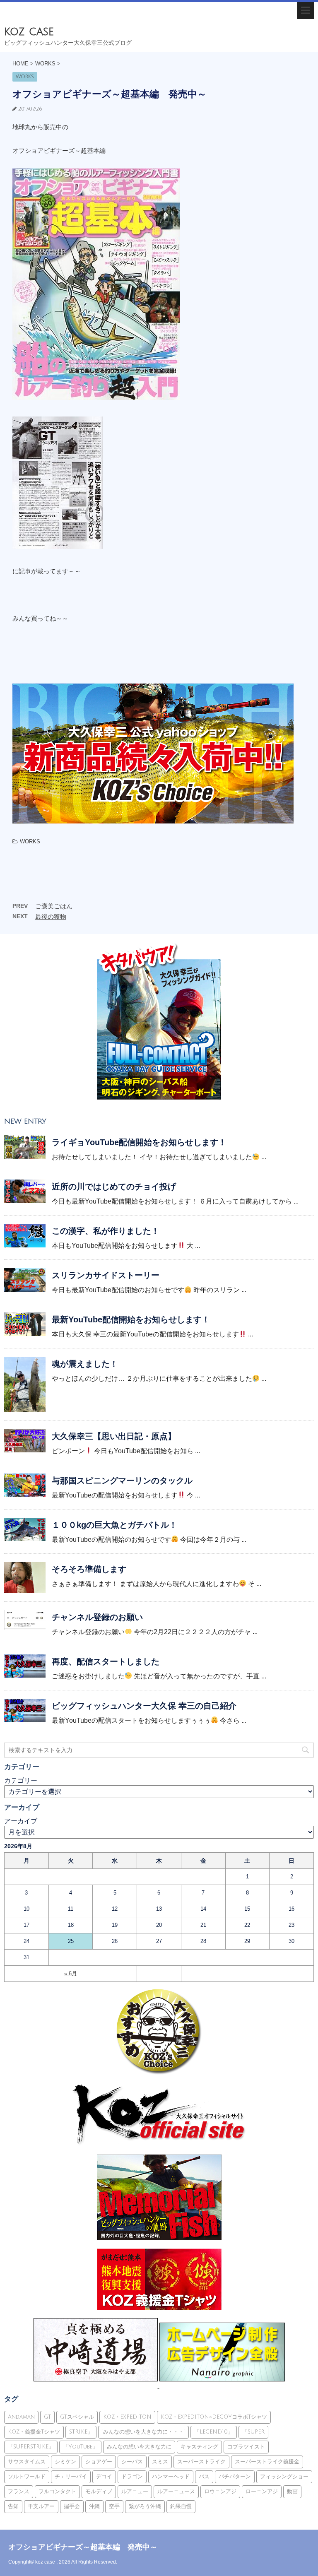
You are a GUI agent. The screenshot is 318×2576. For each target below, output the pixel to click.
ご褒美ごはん (54, 906)
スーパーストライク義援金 (267, 2462)
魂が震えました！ (85, 1364)
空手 (114, 2506)
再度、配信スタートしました (106, 1661)
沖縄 (94, 2506)
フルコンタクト (57, 2492)
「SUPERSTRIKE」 (31, 2447)
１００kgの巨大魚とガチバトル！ (114, 1525)
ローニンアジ (262, 2492)
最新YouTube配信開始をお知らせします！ (131, 1319)
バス (204, 2477)
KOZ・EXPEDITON (127, 2417)
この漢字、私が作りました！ (106, 1231)
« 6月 (71, 1973)
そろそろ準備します (89, 1569)
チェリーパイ (71, 2477)
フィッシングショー (284, 2477)
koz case (29, 32)
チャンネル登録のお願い (97, 1617)
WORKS (30, 841)
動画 (292, 2492)
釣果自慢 (181, 2506)
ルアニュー (135, 2492)
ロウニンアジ (220, 2492)
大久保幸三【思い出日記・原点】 (114, 1436)
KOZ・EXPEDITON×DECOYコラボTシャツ (214, 2417)
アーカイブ (21, 1821)
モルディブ (99, 2492)
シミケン (65, 2462)
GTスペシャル (77, 2417)
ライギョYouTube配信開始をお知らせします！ (139, 1142)
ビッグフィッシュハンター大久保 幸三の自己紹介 (144, 1706)
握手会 (72, 2506)
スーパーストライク (201, 2462)
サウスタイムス (27, 2462)
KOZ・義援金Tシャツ (34, 2432)
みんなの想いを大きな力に (139, 2447)
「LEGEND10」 (214, 2432)
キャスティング (199, 2447)
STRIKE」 (81, 2432)
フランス (19, 2492)
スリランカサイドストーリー (106, 1275)
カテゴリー (21, 1780)
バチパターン (235, 2477)
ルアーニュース (176, 2492)
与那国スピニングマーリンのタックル (122, 1481)
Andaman (21, 2417)
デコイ (104, 2477)
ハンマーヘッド (171, 2477)
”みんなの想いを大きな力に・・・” (143, 2432)
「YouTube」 (80, 2447)
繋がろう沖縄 (145, 2506)
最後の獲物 (51, 916)
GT (47, 2417)
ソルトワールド (27, 2477)
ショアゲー (99, 2462)
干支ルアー (41, 2506)
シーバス (132, 2462)
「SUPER (253, 2432)
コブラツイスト (246, 2447)
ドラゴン (132, 2477)
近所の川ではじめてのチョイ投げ (114, 1187)
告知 (13, 2506)
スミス (160, 2462)
